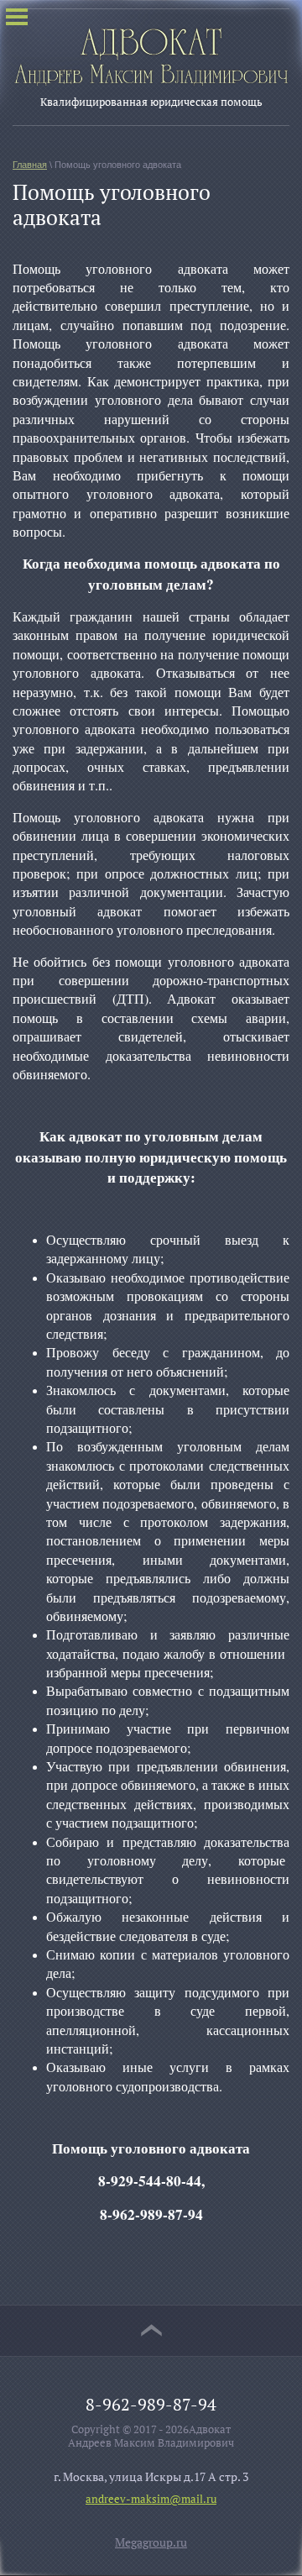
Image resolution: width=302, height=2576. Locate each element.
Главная (30, 165)
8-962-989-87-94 (151, 2404)
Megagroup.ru (151, 2542)
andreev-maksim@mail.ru (151, 2499)
